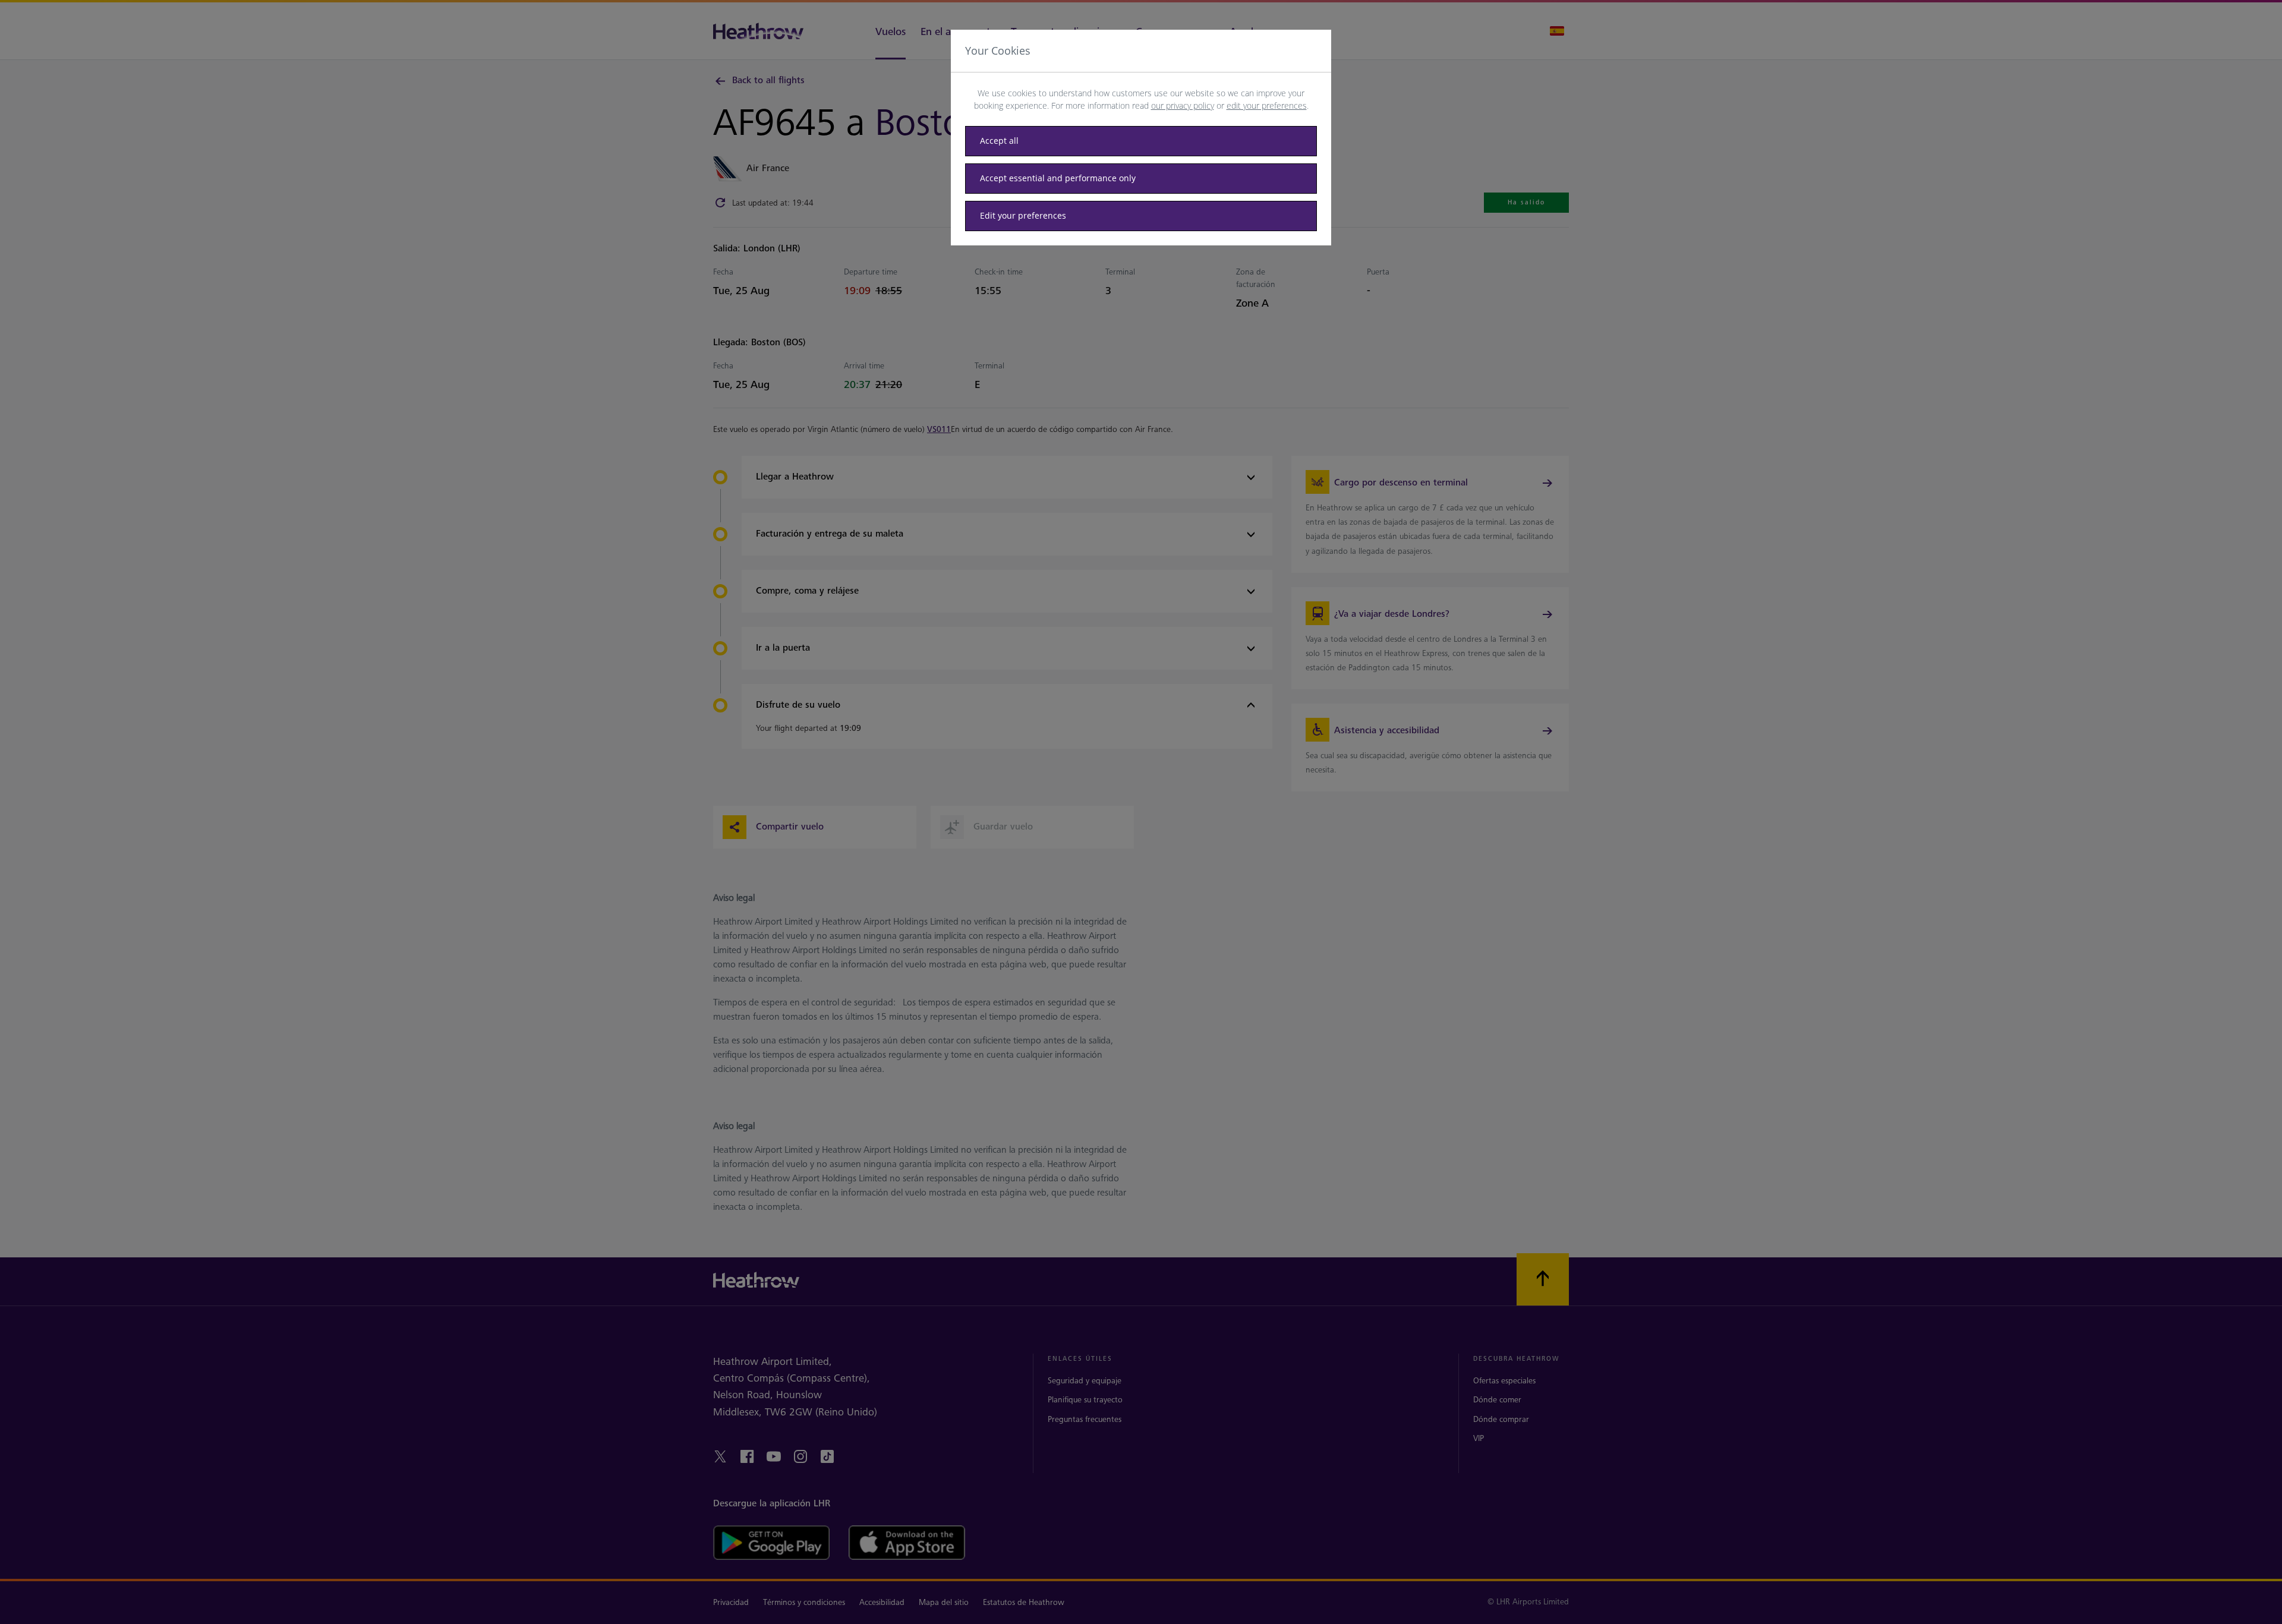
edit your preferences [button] (1267, 105)
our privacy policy (1183, 105)
